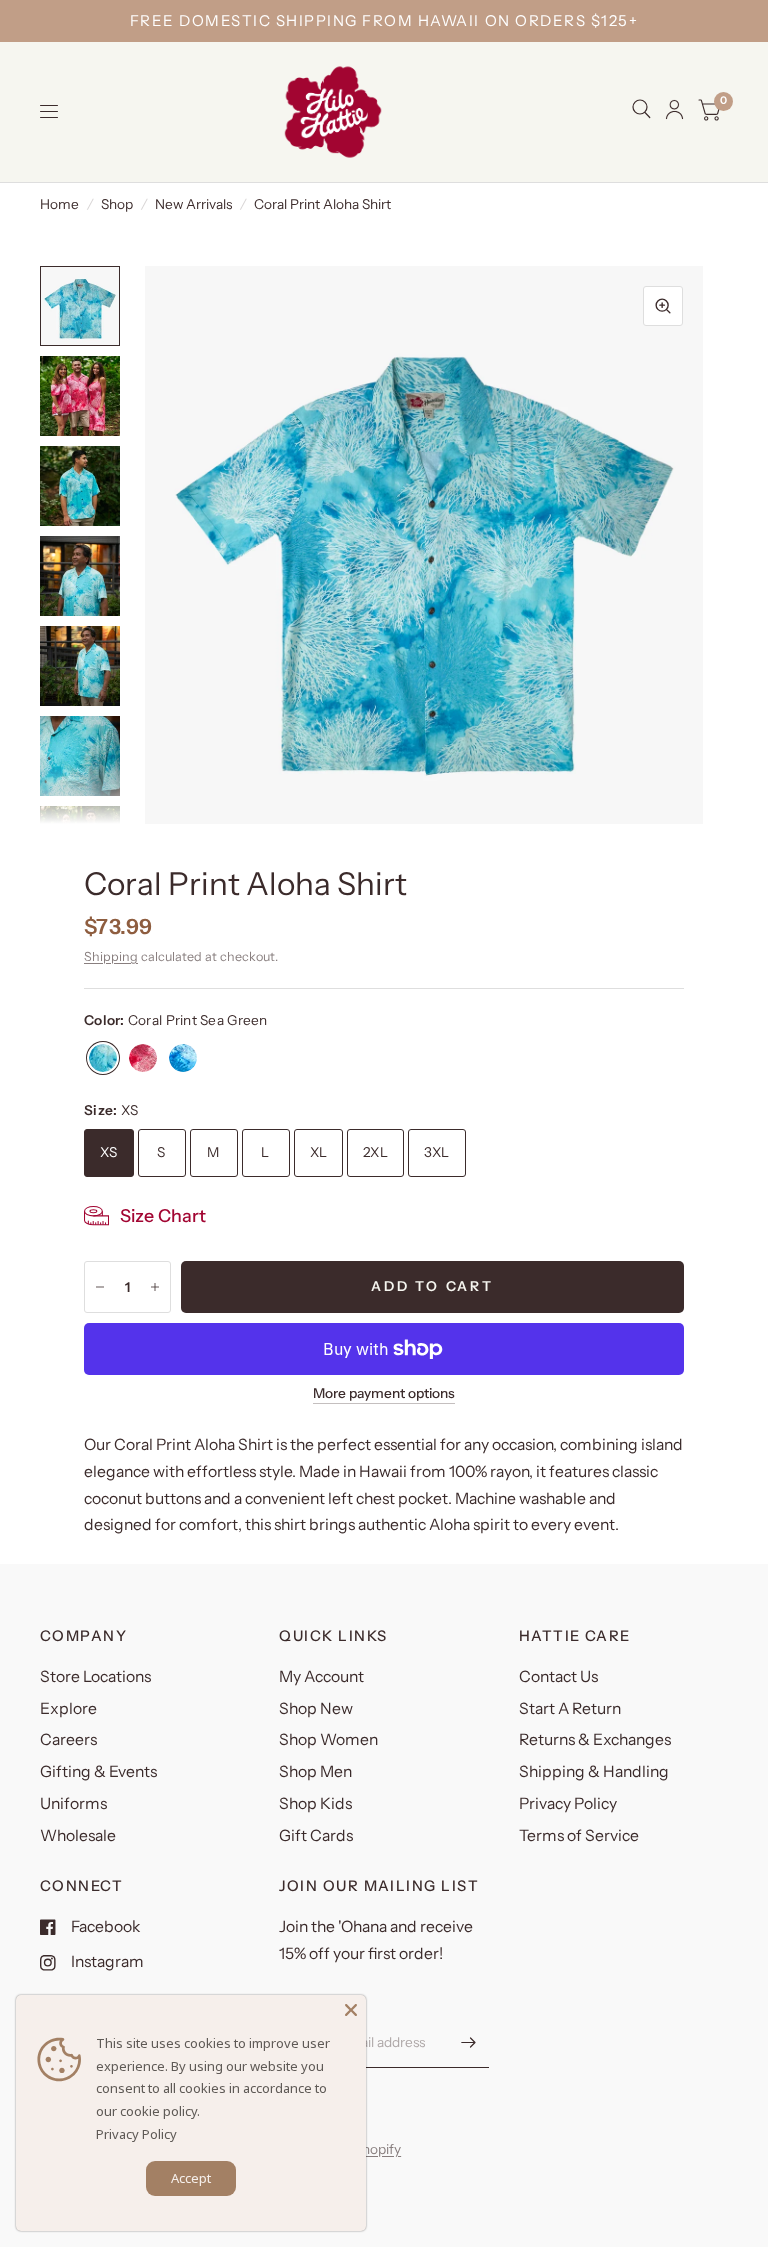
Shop (117, 204)
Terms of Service (579, 1835)
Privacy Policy (568, 1803)
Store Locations (95, 1676)
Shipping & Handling (594, 1771)
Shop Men (315, 1771)
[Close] (351, 2010)
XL (319, 1152)
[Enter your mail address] (469, 2042)
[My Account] (674, 109)
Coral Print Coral (143, 1058)
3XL (437, 1152)
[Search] (641, 109)
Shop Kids (315, 1803)
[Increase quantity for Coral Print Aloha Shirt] (155, 1287)
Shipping (111, 956)
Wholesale (78, 1835)
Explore (68, 1708)
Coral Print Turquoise (183, 1058)
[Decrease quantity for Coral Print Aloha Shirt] (100, 1287)
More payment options (384, 1393)
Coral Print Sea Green (103, 1058)
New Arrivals (193, 204)
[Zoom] (663, 306)
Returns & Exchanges (595, 1739)
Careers (68, 1739)
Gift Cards (316, 1835)
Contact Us (558, 1676)
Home (59, 204)
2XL (375, 1152)
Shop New (316, 1708)
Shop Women (328, 1739)
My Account (321, 1676)
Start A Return (570, 1708)
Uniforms (73, 1803)
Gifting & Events (98, 1771)
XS (109, 1152)
